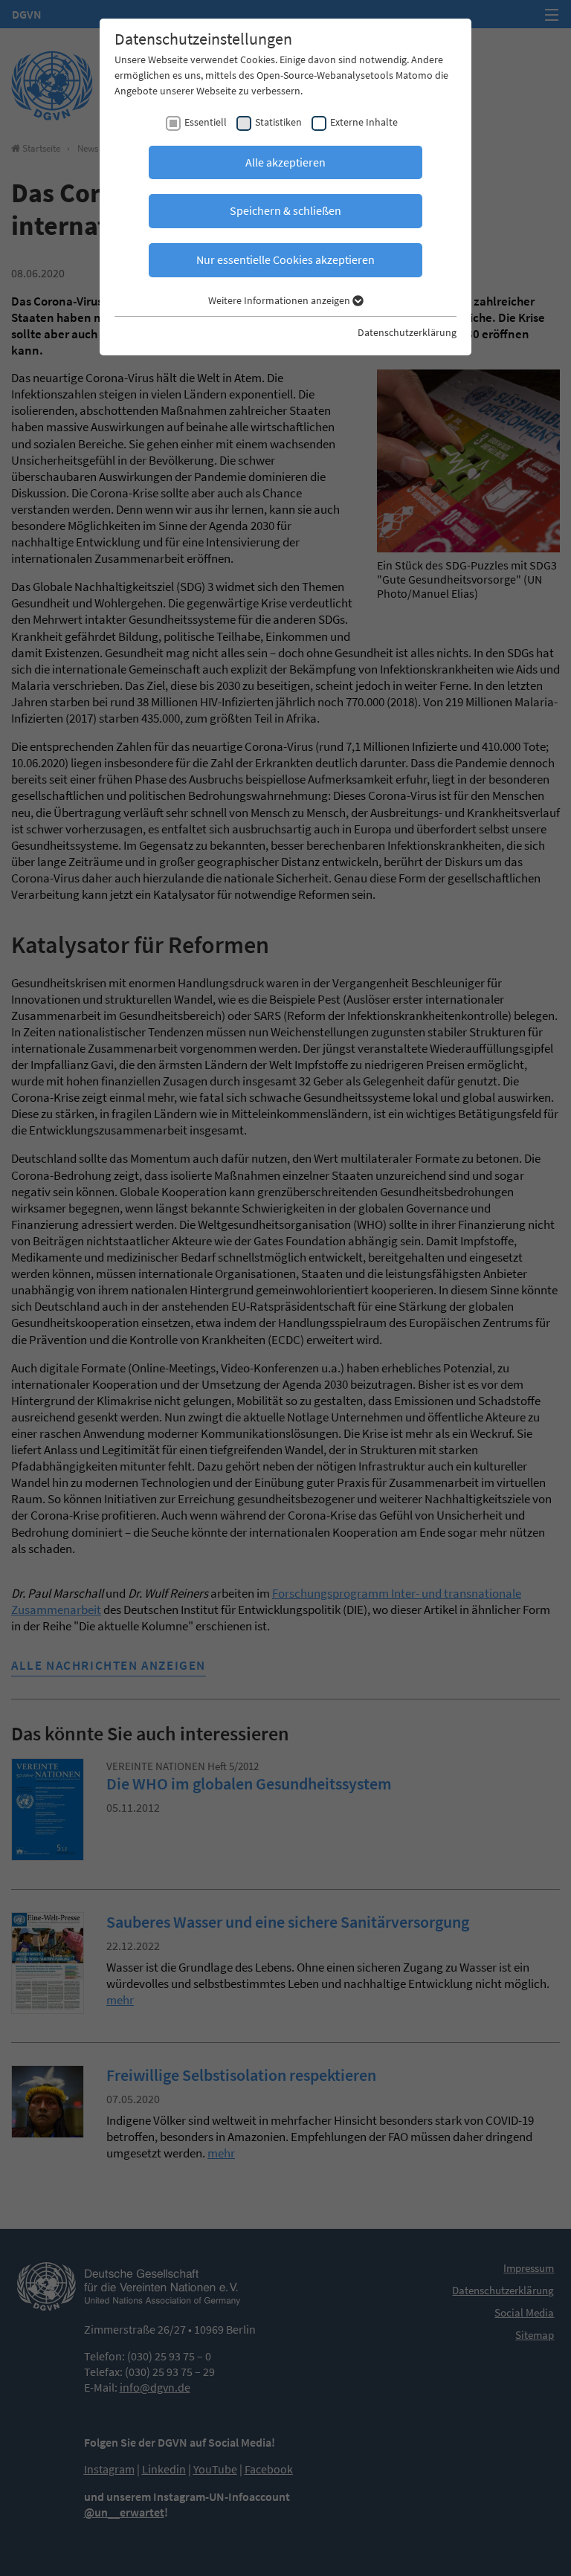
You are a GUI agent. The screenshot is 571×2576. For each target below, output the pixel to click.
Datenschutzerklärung (407, 332)
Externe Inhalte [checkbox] (364, 122)
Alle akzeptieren (285, 162)
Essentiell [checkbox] (206, 122)
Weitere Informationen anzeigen (280, 300)
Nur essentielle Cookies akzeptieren (285, 259)
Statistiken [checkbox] (278, 122)
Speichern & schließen (285, 210)
